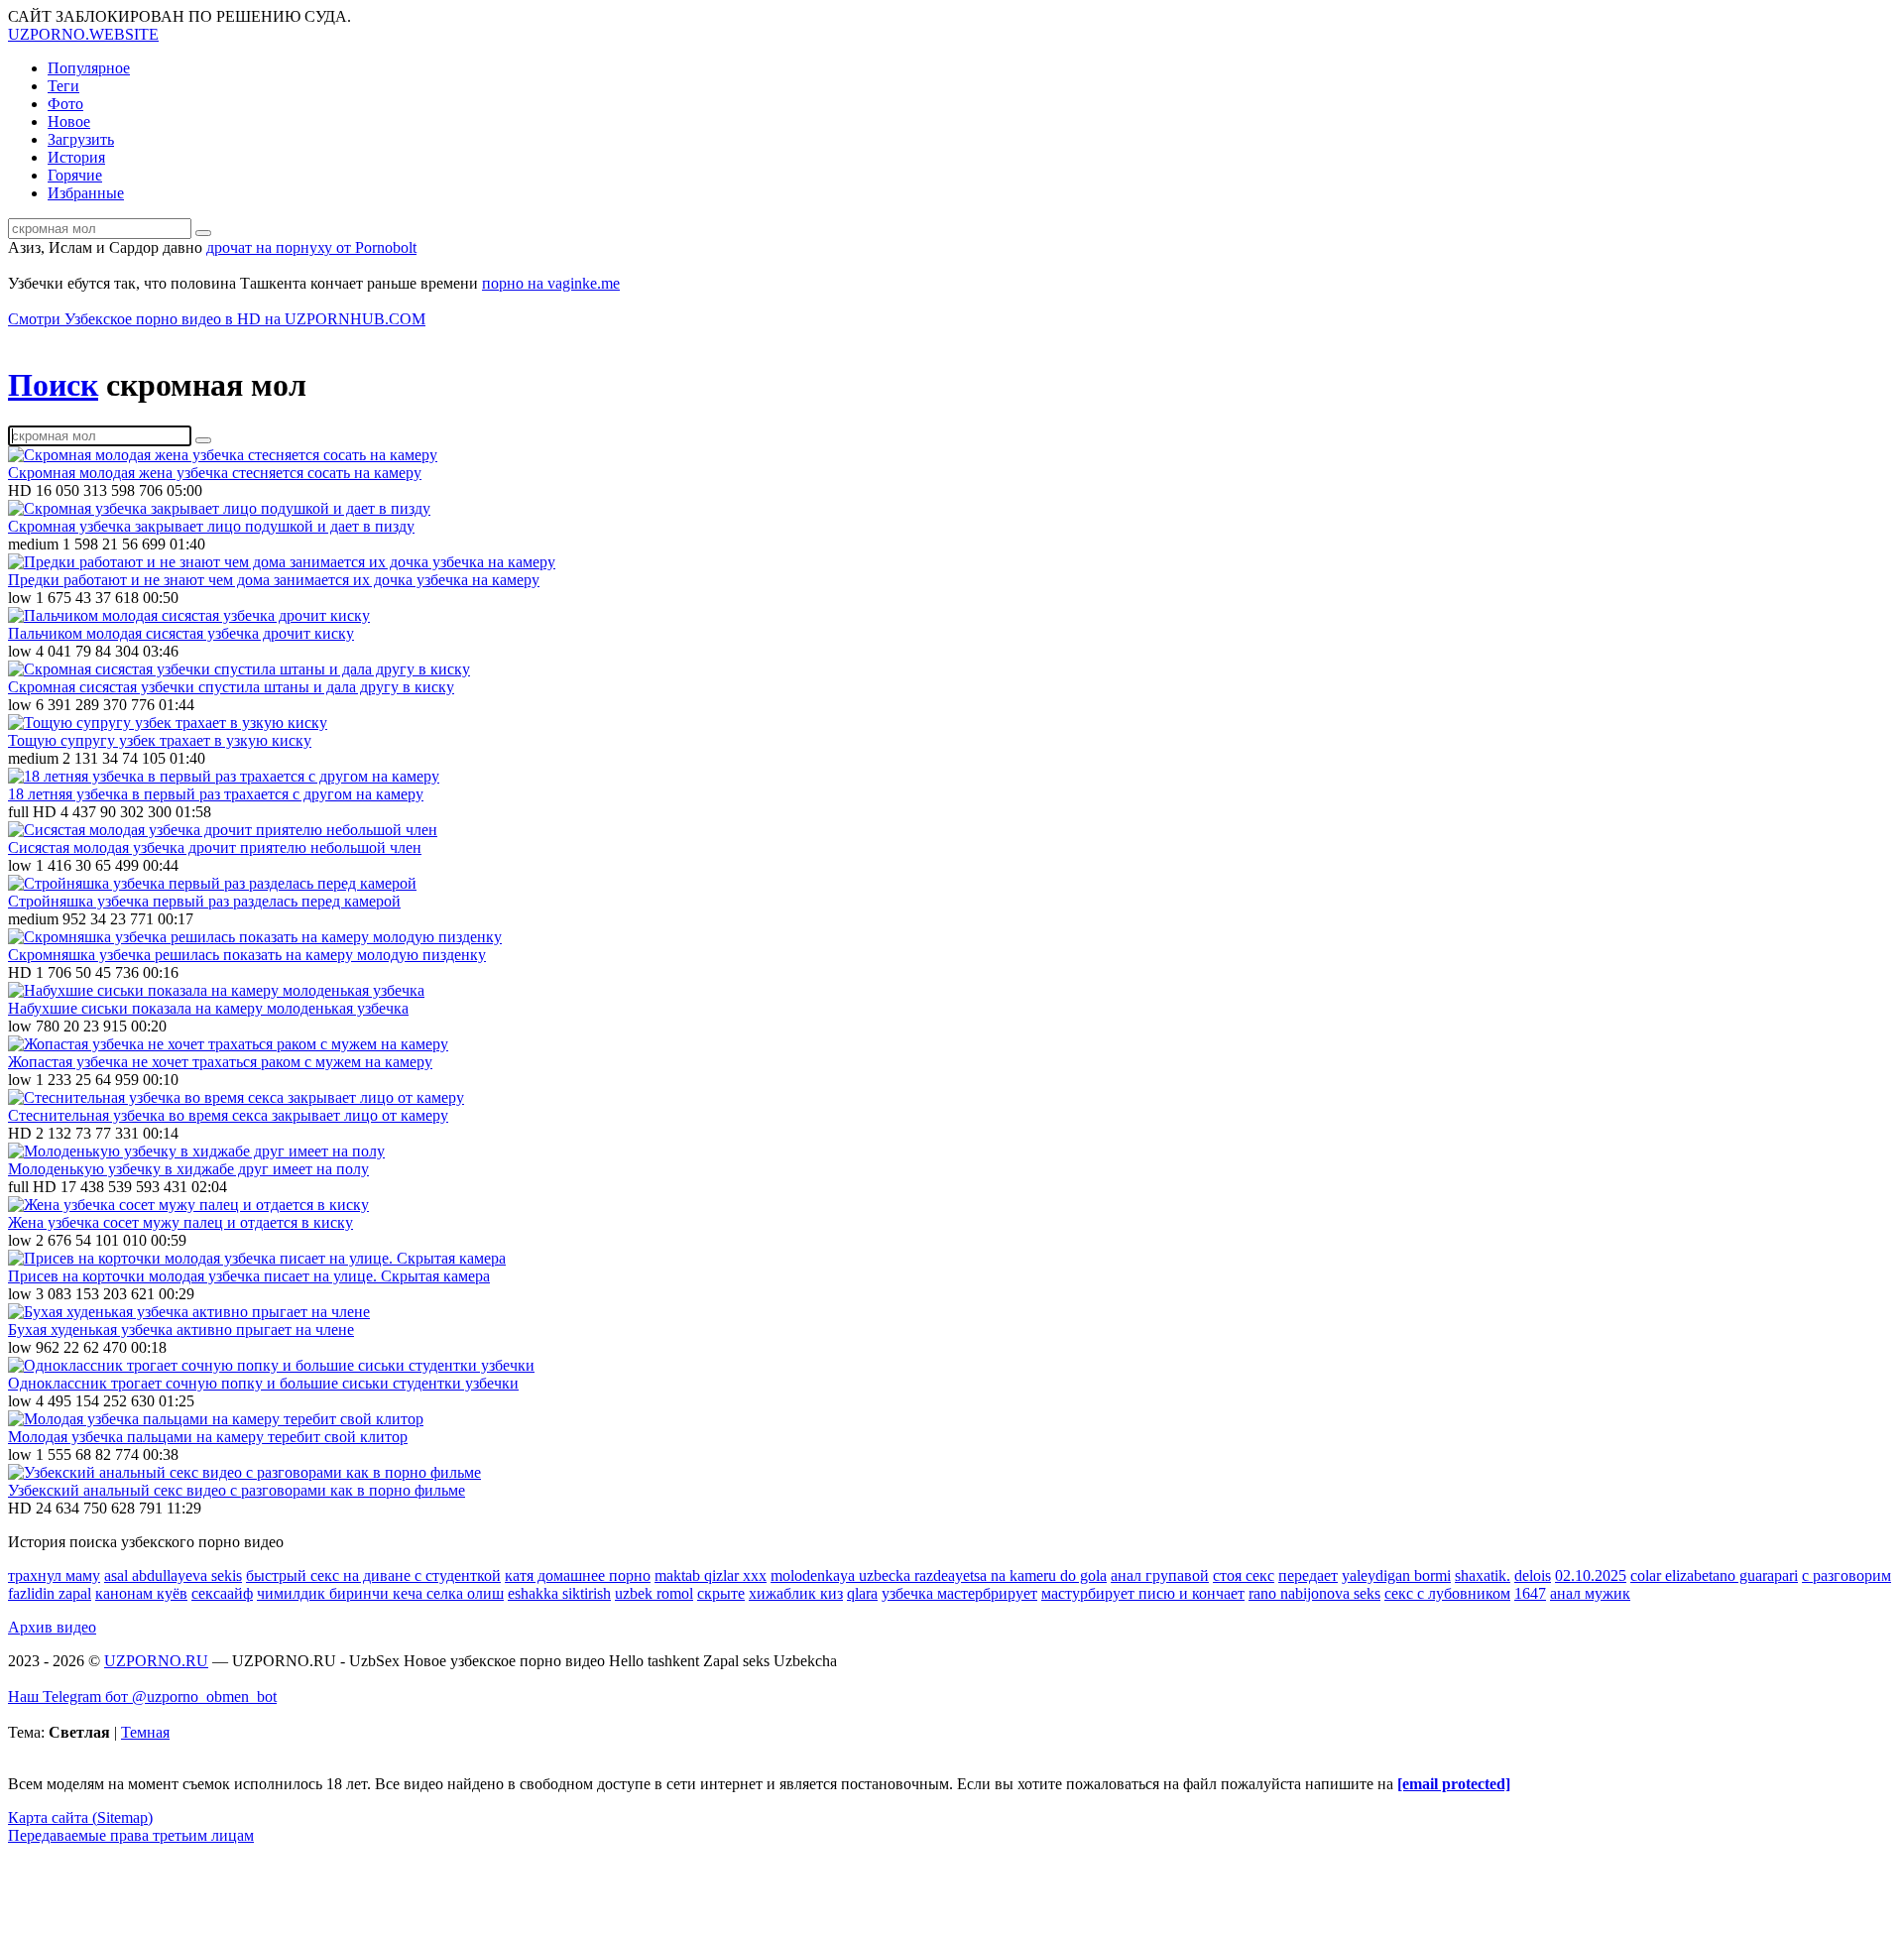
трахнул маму (54, 1575)
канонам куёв (141, 1593)
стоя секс (1244, 1575)
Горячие (75, 175)
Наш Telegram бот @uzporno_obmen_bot (142, 1696)
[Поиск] (203, 233)
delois (1533, 1575)
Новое (69, 121)
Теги (63, 86)
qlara (862, 1593)
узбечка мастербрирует (959, 1593)
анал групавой (1160, 1575)
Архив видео (52, 1627)
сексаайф (222, 1593)
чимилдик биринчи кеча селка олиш (380, 1593)
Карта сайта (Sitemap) (80, 1817)
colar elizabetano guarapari (1714, 1575)
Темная (145, 1732)
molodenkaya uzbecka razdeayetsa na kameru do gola (939, 1575)
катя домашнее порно (578, 1575)
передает (1308, 1575)
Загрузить (81, 139)
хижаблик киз (796, 1593)
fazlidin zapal (50, 1593)
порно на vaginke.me (551, 283)
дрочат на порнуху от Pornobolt (311, 247)
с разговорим (1846, 1575)
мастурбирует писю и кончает (1143, 1593)
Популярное (89, 68)
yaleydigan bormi (1396, 1575)
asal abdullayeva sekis (173, 1575)
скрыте (721, 1593)
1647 (1530, 1593)
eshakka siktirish (559, 1593)
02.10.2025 (1591, 1575)
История (76, 157)
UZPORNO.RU (156, 1661)
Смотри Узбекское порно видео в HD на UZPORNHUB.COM (217, 319)
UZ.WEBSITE (83, 34)
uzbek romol (654, 1593)
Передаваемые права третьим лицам (131, 1835)
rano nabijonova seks (1314, 1593)
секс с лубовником (1447, 1593)
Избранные (86, 193)
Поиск (53, 385)
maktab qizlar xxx (711, 1575)
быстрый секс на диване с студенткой (373, 1575)
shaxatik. (1483, 1575)
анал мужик (1590, 1593)
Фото (65, 104)
